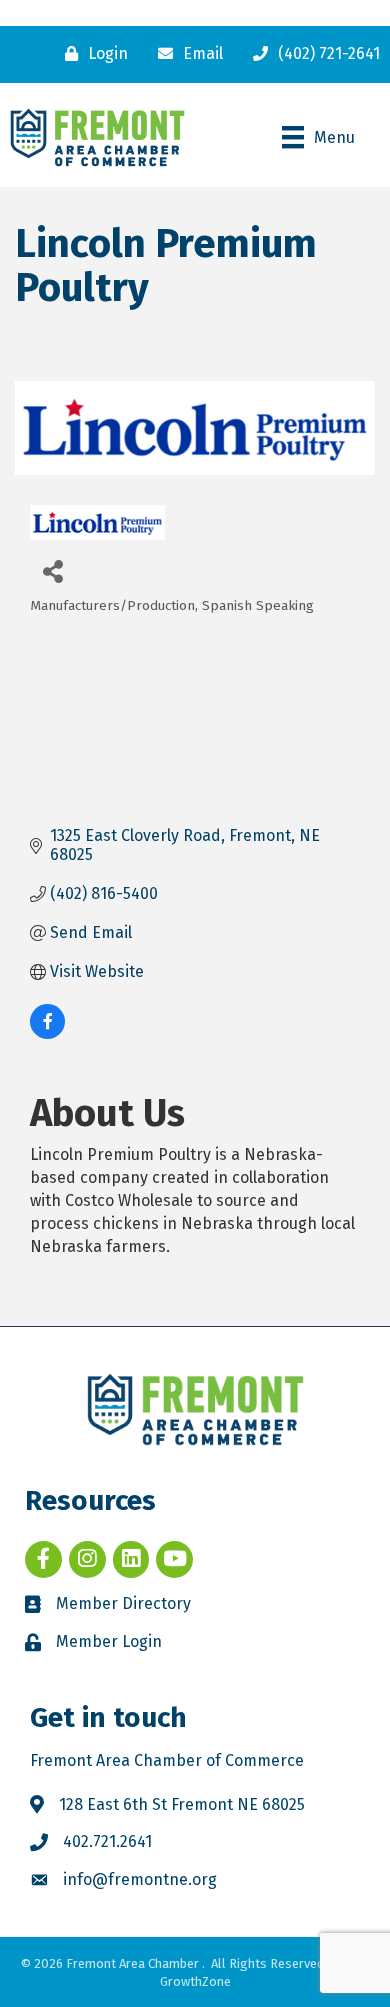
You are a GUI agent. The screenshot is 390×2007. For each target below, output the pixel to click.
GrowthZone (195, 1981)
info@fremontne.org (140, 1879)
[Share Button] (52, 570)
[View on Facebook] (47, 1033)
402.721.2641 (107, 1841)
